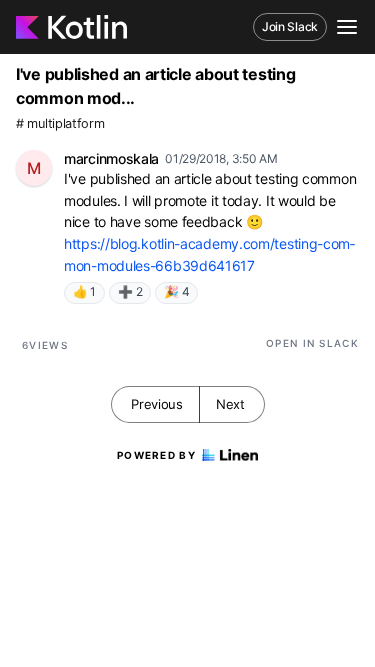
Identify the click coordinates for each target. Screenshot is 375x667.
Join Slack (290, 26)
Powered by (156, 455)
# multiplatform (60, 123)
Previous (157, 404)
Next (230, 404)
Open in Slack (312, 343)
